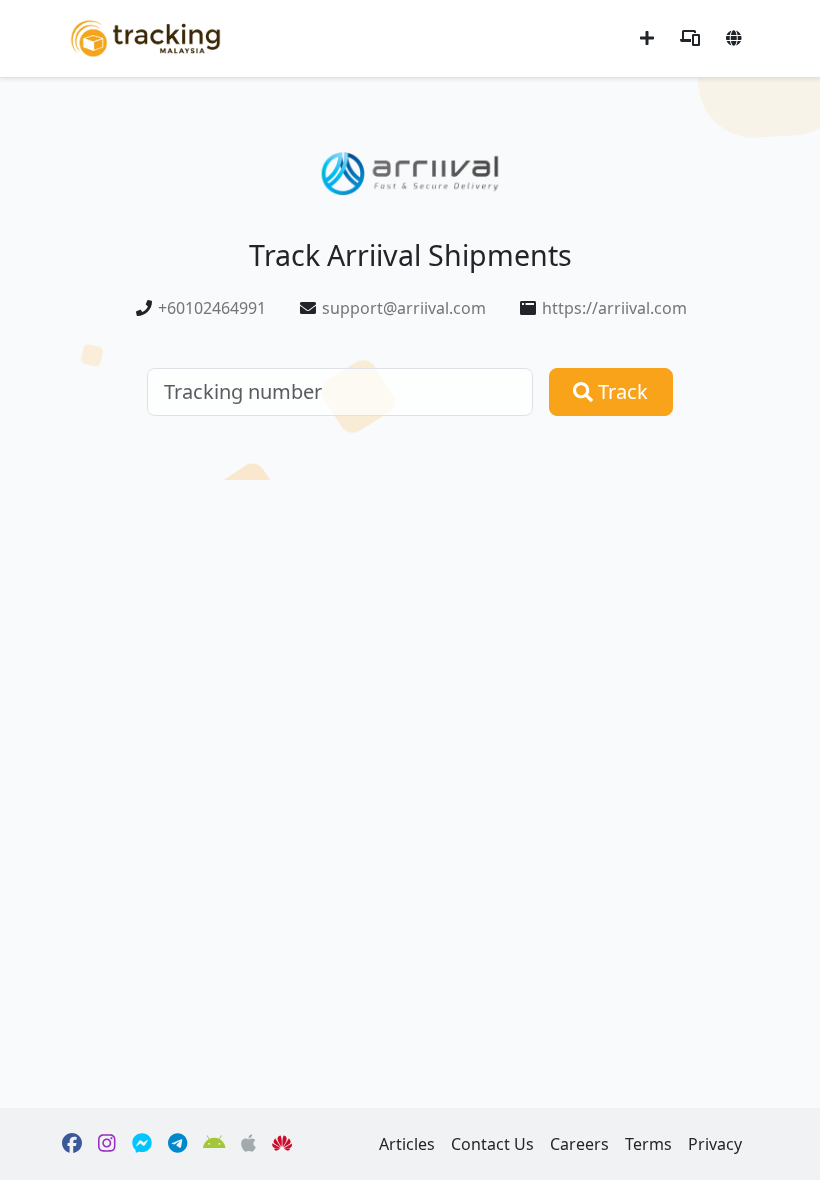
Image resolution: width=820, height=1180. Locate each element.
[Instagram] (107, 1144)
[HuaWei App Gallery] (282, 1144)
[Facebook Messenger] (142, 1144)
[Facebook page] (72, 1144)
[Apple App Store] (248, 1144)
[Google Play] (214, 1144)
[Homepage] (145, 36)
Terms (648, 1144)
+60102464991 (212, 308)
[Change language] (734, 38)
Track (620, 391)
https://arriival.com (614, 308)
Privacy (715, 1144)
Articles (407, 1144)
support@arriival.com (404, 308)
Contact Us (492, 1144)
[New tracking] (647, 38)
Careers (579, 1144)
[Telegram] (177, 1144)
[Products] (690, 38)
